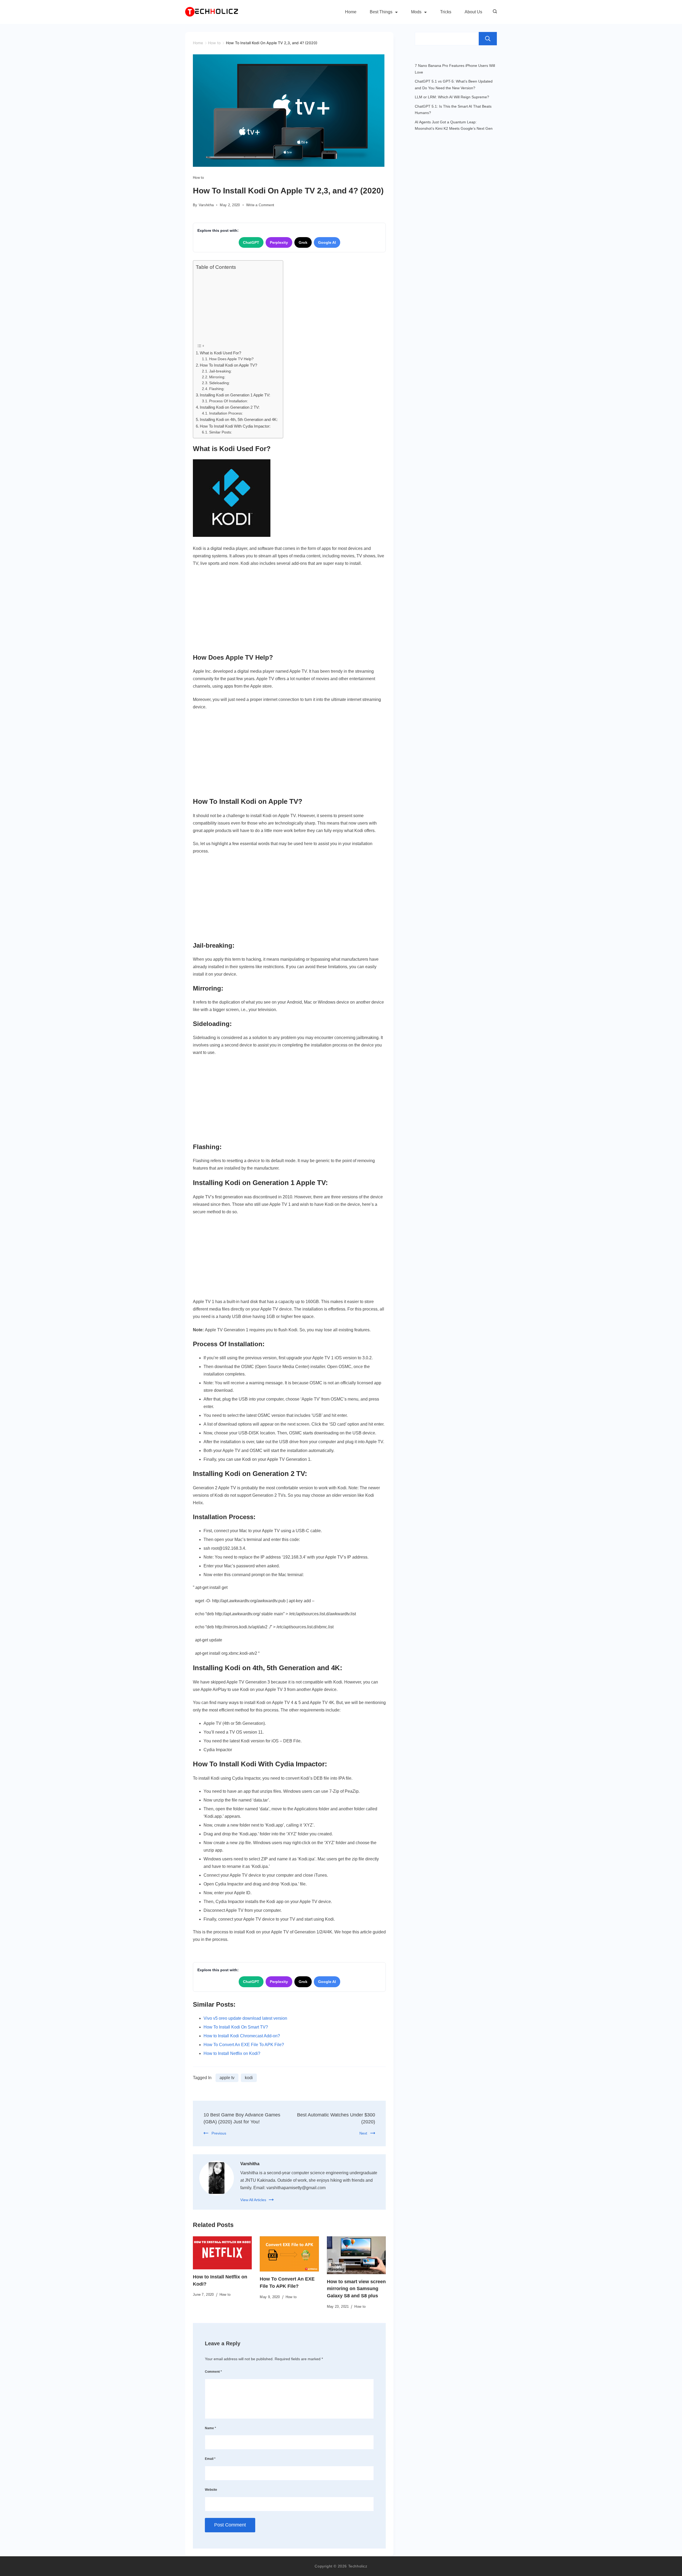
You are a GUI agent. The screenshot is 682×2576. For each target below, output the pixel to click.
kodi (249, 2078)
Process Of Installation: (229, 401)
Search (488, 39)
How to (198, 178)
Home (351, 12)
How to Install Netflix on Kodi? (232, 2053)
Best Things (381, 12)
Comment (213, 2372)
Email (210, 2459)
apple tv (227, 2078)
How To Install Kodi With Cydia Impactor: (235, 426)
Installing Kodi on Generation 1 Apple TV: (235, 395)
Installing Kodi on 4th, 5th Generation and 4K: (239, 419)
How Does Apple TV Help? (231, 359)
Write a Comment (260, 205)
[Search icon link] (494, 12)
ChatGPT (251, 242)
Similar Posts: (221, 432)
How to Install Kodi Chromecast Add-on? (242, 2036)
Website (211, 2490)
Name (210, 2428)
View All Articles (253, 2200)
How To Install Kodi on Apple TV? (228, 365)
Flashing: (217, 389)
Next (363, 2133)
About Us (473, 12)
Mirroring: (218, 377)
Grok (303, 242)
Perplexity (279, 242)
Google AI (327, 242)
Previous (219, 2133)
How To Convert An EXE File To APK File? (244, 2045)
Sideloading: (220, 383)
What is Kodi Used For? (220, 353)
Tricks (446, 12)
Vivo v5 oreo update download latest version (245, 2018)
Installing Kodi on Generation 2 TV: (230, 407)
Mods (416, 12)
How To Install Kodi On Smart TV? (236, 2027)
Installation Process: (226, 413)
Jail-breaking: (221, 371)
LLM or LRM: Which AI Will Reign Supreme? (452, 97)
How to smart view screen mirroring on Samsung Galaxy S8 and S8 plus (356, 2289)
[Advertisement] (237, 306)
